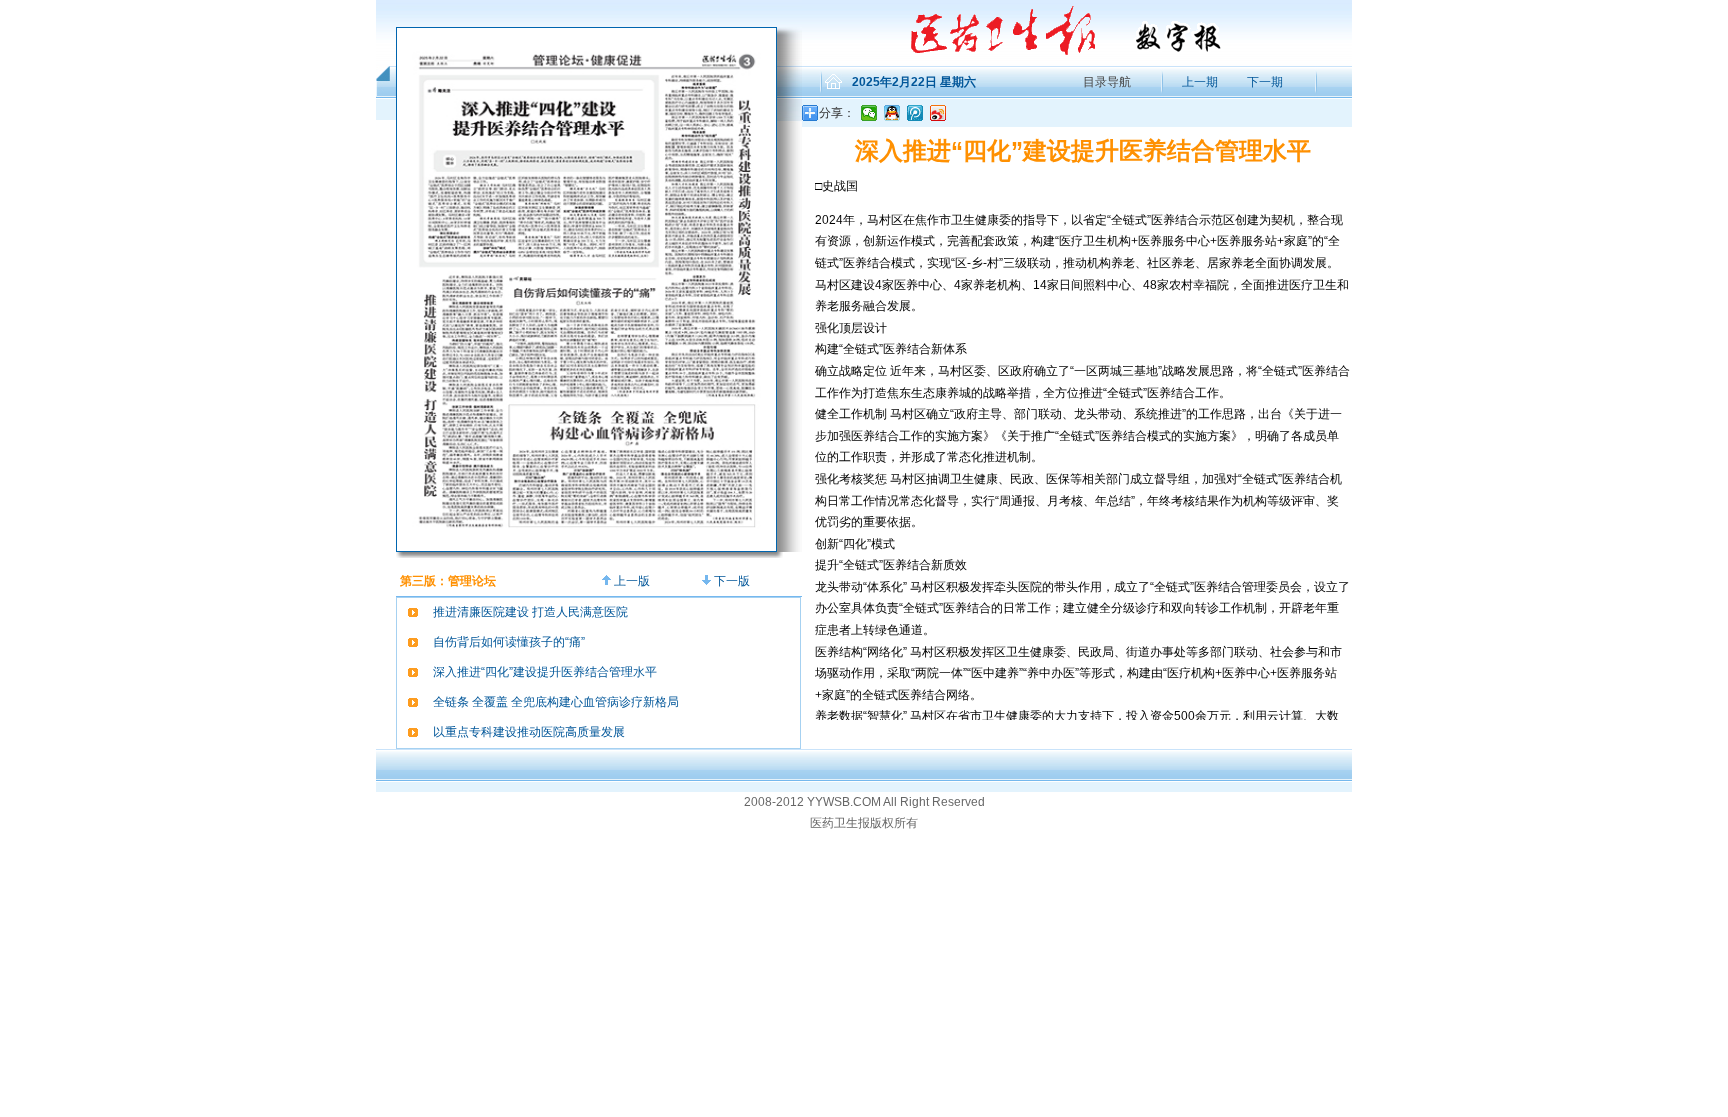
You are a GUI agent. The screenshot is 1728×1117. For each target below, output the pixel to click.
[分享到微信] (869, 113)
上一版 (630, 581)
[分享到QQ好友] (892, 113)
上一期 (1198, 82)
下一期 (1265, 82)
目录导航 (1107, 82)
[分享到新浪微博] (938, 113)
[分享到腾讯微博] (915, 113)
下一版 (730, 581)
